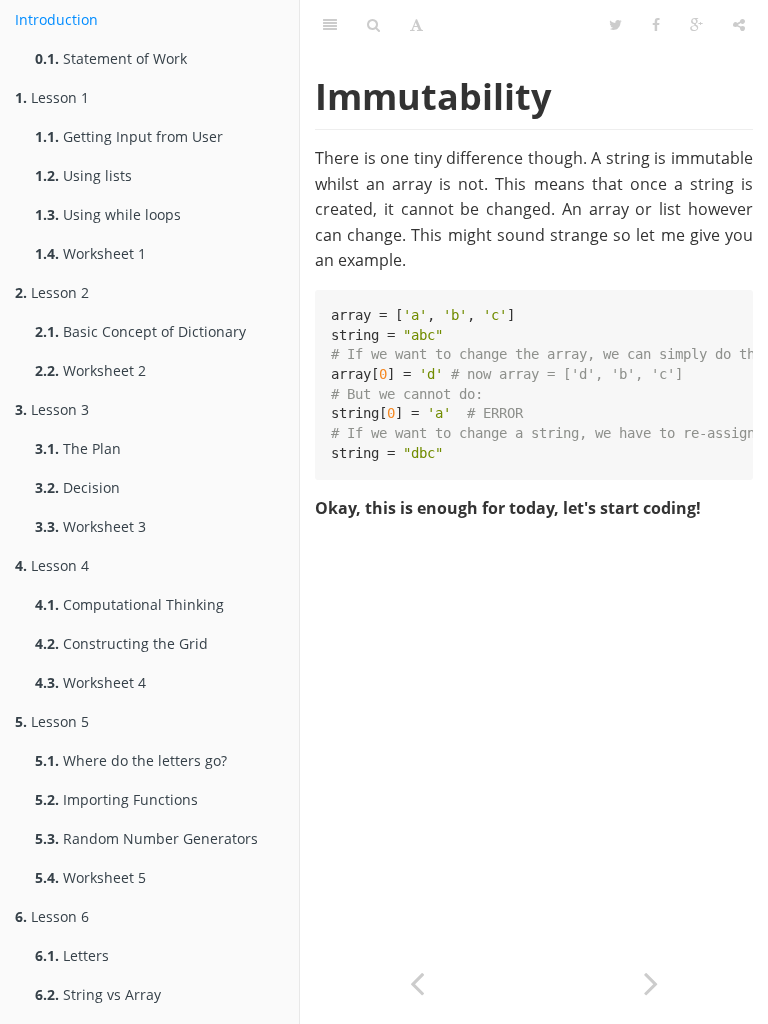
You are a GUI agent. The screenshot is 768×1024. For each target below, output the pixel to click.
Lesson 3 (52, 409)
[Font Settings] (416, 25)
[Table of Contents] (330, 25)
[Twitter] (615, 25)
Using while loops (108, 214)
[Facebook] (656, 25)
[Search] (373, 25)
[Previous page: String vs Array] (417, 981)
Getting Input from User (129, 136)
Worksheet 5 (90, 877)
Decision (77, 487)
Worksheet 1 (90, 253)
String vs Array (98, 994)
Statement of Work (111, 58)
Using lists (83, 175)
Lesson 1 (52, 97)
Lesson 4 (52, 565)
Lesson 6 (52, 916)
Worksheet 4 (90, 682)
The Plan (78, 448)
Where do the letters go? (131, 760)
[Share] (739, 25)
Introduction (56, 19)
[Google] (696, 25)
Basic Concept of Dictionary (140, 331)
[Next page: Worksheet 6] (651, 981)
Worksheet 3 (90, 526)
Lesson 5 (52, 721)
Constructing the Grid (121, 643)
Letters (72, 955)
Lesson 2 (52, 292)
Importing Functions (116, 799)
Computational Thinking (129, 604)
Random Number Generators (146, 838)
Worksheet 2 (90, 370)
